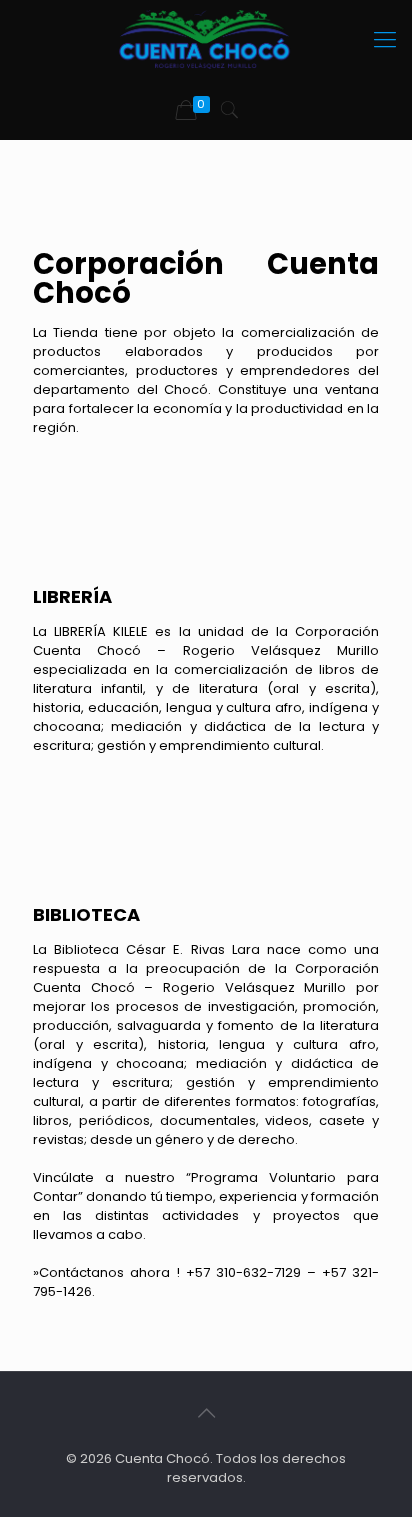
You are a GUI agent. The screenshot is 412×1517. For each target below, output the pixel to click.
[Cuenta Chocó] (206, 40)
